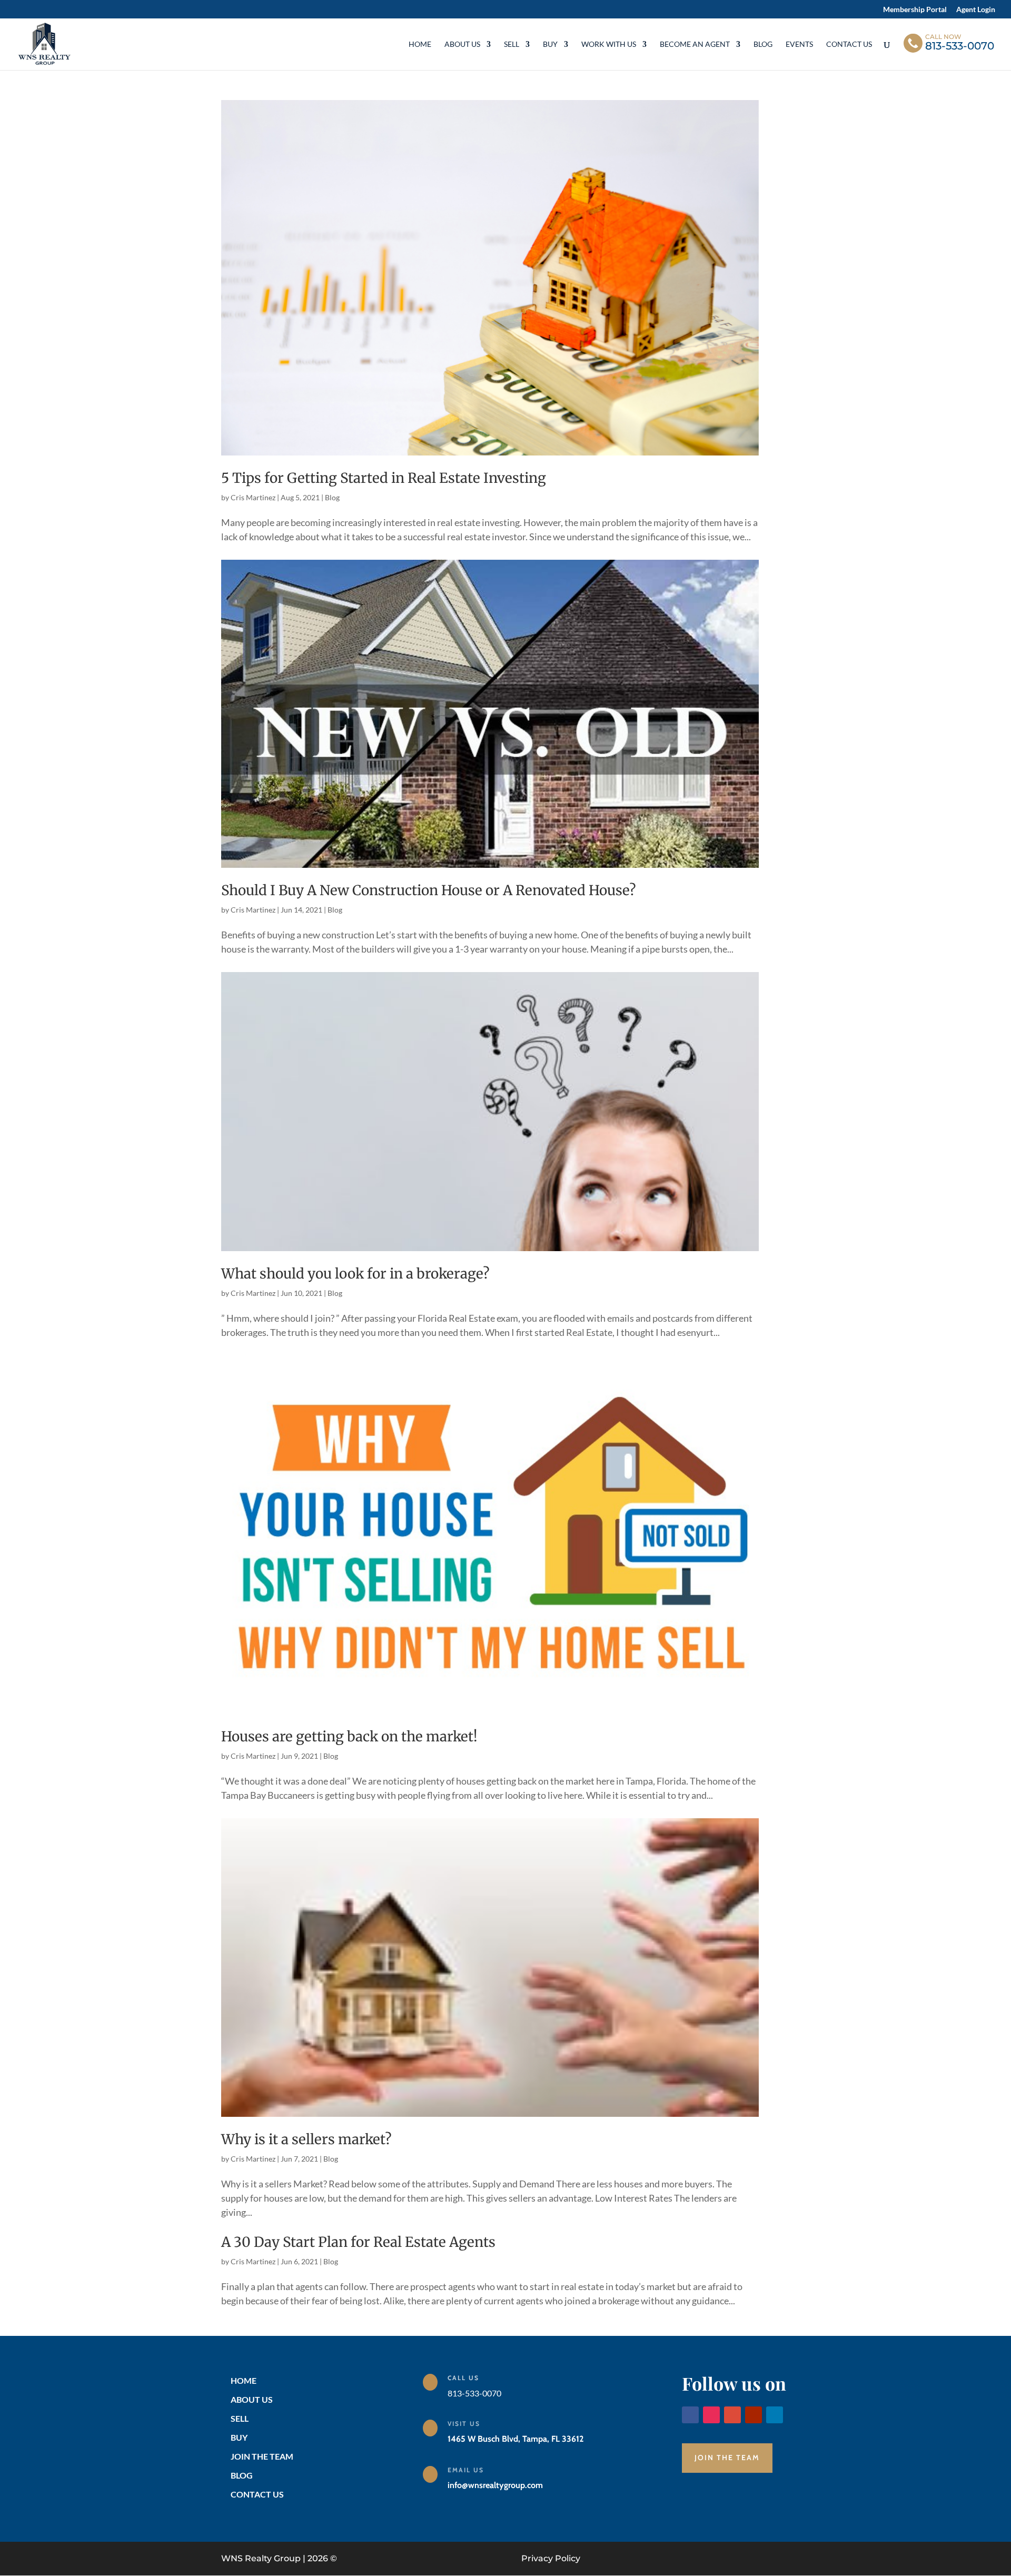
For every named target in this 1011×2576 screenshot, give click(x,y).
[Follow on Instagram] (711, 2415)
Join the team (727, 2458)
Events (799, 44)
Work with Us (609, 44)
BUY (239, 2437)
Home (420, 44)
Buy (550, 44)
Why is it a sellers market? (306, 2139)
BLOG (242, 2475)
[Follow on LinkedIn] (775, 2415)
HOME (244, 2380)
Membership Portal (915, 10)
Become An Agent (695, 44)
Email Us (466, 2470)
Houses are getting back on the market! (349, 1736)
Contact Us (849, 44)
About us (462, 44)
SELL (240, 2418)
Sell (512, 44)
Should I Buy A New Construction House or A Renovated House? (429, 890)
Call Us (463, 2378)
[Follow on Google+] (732, 2415)
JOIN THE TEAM (262, 2456)
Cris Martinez (253, 497)
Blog (763, 44)
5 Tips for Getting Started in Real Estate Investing (384, 478)
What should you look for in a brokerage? (355, 1274)
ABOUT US (252, 2399)
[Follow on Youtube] (754, 2415)
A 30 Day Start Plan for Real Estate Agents (358, 2242)
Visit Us (464, 2424)
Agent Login (976, 10)
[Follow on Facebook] (690, 2415)
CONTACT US (257, 2494)
